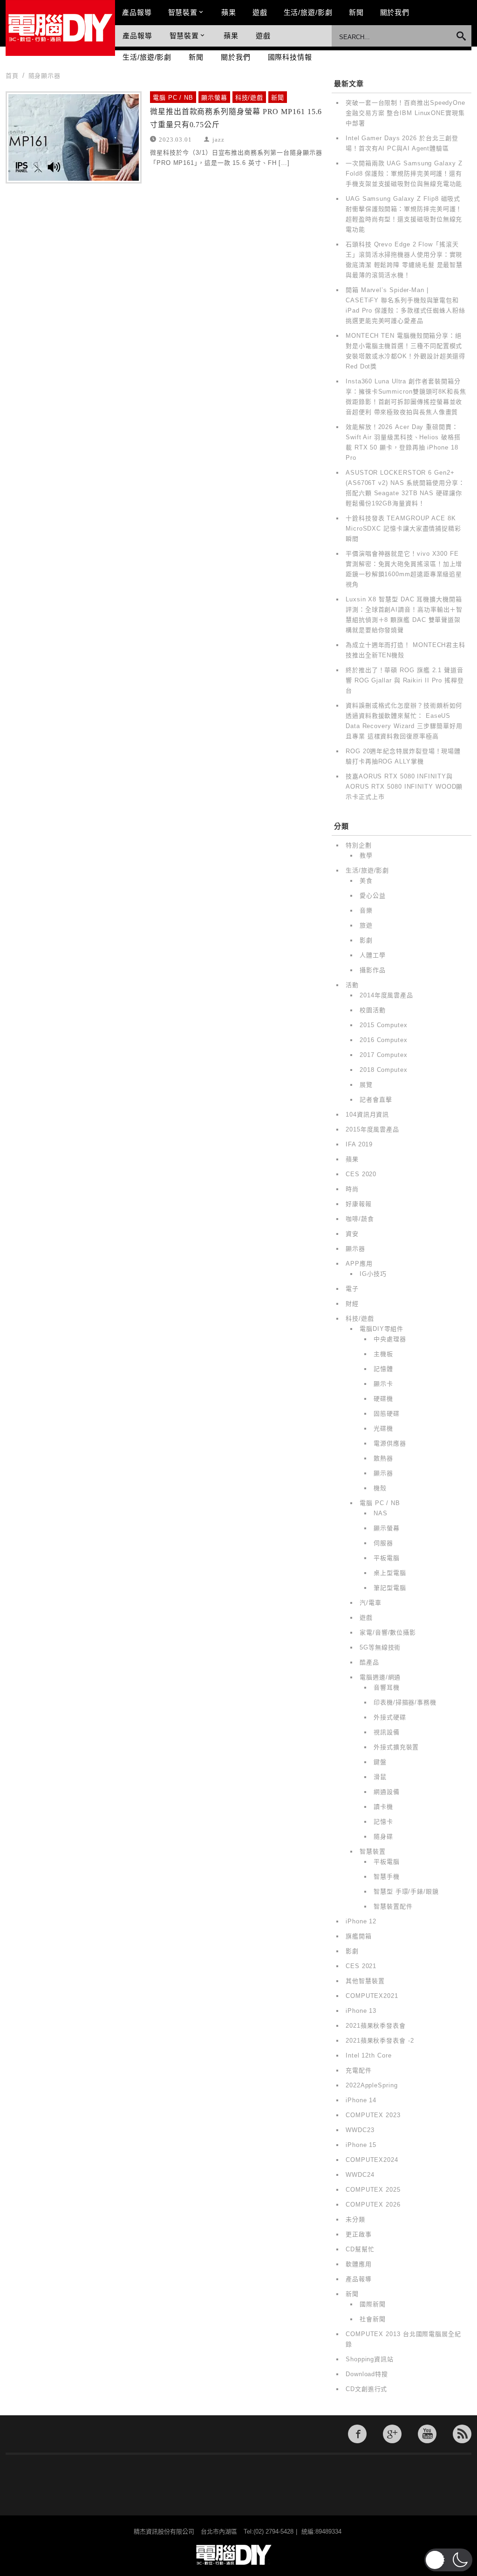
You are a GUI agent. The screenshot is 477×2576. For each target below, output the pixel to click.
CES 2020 (361, 1174)
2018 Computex (384, 1070)
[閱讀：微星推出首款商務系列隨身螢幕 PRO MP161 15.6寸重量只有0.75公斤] (74, 137)
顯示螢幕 (214, 98)
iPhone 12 (361, 1921)
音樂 (366, 910)
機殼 (380, 1488)
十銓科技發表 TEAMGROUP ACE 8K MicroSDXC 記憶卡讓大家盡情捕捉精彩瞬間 (403, 528)
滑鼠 (380, 1777)
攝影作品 (373, 970)
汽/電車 (371, 1603)
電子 (352, 1289)
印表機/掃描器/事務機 (405, 1702)
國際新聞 (373, 2304)
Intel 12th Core (369, 2055)
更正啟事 (359, 2234)
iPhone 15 (361, 2145)
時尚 (352, 1189)
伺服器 (383, 1543)
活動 (352, 985)
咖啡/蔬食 (360, 1219)
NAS (381, 1513)
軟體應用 (359, 2264)
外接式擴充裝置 (396, 1747)
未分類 (355, 2219)
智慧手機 (387, 1877)
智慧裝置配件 (393, 1906)
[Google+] (392, 2434)
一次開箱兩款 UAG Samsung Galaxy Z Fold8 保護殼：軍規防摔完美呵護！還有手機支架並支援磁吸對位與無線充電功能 (404, 174)
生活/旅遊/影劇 (308, 12)
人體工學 (373, 955)
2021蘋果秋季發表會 (376, 2026)
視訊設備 (387, 1732)
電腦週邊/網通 (380, 1677)
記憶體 (383, 1369)
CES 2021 (361, 1966)
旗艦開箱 (359, 1936)
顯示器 (355, 1249)
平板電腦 (387, 1558)
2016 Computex (384, 1040)
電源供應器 (390, 1443)
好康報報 (359, 1204)
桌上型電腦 (390, 1573)
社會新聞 (373, 2319)
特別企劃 (359, 845)
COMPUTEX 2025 (373, 2190)
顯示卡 (383, 1384)
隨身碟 (383, 1837)
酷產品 (369, 1662)
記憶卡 (383, 1822)
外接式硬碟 (390, 1717)
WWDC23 (360, 2130)
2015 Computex (384, 1025)
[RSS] (462, 2434)
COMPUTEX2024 (372, 2160)
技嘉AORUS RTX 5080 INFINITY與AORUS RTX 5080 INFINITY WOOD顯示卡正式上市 (404, 787)
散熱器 (383, 1458)
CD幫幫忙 (360, 2249)
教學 (366, 855)
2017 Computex (384, 1055)
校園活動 (373, 1010)
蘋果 (229, 12)
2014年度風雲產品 (386, 995)
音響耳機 (387, 1687)
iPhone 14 (361, 2100)
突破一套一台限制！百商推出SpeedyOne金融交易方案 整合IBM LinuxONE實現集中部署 (405, 113)
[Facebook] (357, 2434)
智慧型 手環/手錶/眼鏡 (406, 1891)
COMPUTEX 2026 (373, 2205)
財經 (352, 1304)
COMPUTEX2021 (372, 1996)
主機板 (383, 1354)
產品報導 (137, 12)
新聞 (356, 12)
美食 (366, 881)
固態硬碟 (387, 1414)
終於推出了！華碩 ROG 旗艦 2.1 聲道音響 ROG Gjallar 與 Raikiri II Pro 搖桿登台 (405, 680)
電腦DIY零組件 (382, 1329)
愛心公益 (373, 896)
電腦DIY (60, 28)
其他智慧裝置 (365, 1981)
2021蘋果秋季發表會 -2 (380, 2041)
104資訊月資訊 (367, 1114)
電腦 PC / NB (173, 98)
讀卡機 (383, 1807)
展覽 (366, 1085)
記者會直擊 (376, 1100)
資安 (352, 1234)
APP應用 (359, 1264)
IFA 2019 (359, 1144)
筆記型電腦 (390, 1588)
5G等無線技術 (380, 1647)
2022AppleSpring (372, 2085)
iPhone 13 (361, 2011)
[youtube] (427, 2434)
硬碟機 (383, 1399)
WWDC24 (360, 2175)
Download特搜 (367, 2374)
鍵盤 (380, 1762)
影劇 (366, 940)
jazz (218, 139)
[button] (448, 2560)
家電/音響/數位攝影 (388, 1632)
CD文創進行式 (366, 2389)
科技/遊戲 (249, 98)
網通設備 (387, 1792)
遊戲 (260, 12)
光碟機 (383, 1428)
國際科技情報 (290, 57)
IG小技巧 (373, 1274)
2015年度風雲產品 (372, 1129)
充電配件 (359, 2070)
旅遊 (366, 925)
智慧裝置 (183, 12)
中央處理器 (390, 1339)
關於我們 (395, 12)
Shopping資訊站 (370, 2359)
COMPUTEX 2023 (373, 2115)
